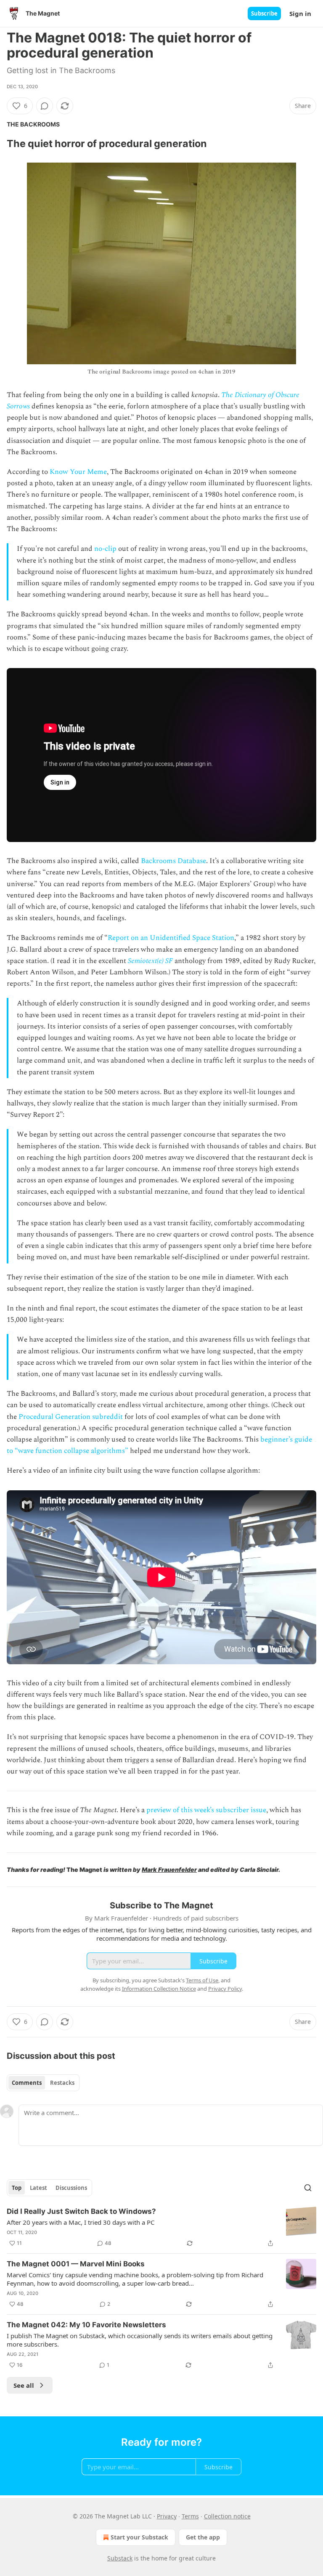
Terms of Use (202, 1980)
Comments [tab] (27, 2083)
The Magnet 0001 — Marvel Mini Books (76, 2264)
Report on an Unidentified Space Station (171, 938)
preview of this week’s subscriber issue (206, 1810)
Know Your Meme (78, 472)
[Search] (308, 2188)
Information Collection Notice (159, 1989)
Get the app (203, 2537)
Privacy (167, 2516)
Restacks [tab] (62, 2083)
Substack (120, 2558)
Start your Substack (139, 2537)
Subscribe (264, 13)
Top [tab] (17, 2188)
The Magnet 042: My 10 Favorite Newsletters (86, 2325)
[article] (161, 2227)
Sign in (300, 13)
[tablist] (43, 2083)
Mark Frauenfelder (169, 1870)
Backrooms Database (173, 861)
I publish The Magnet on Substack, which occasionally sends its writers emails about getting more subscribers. (140, 2340)
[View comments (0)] (45, 106)
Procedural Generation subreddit (71, 1417)
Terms (190, 2516)
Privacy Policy (225, 1989)
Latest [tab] (38, 2188)
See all (24, 2385)
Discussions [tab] (71, 2188)
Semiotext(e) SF (150, 961)
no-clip (105, 549)
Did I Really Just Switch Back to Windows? (81, 2211)
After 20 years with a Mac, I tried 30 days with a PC (81, 2222)
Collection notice (227, 2516)
